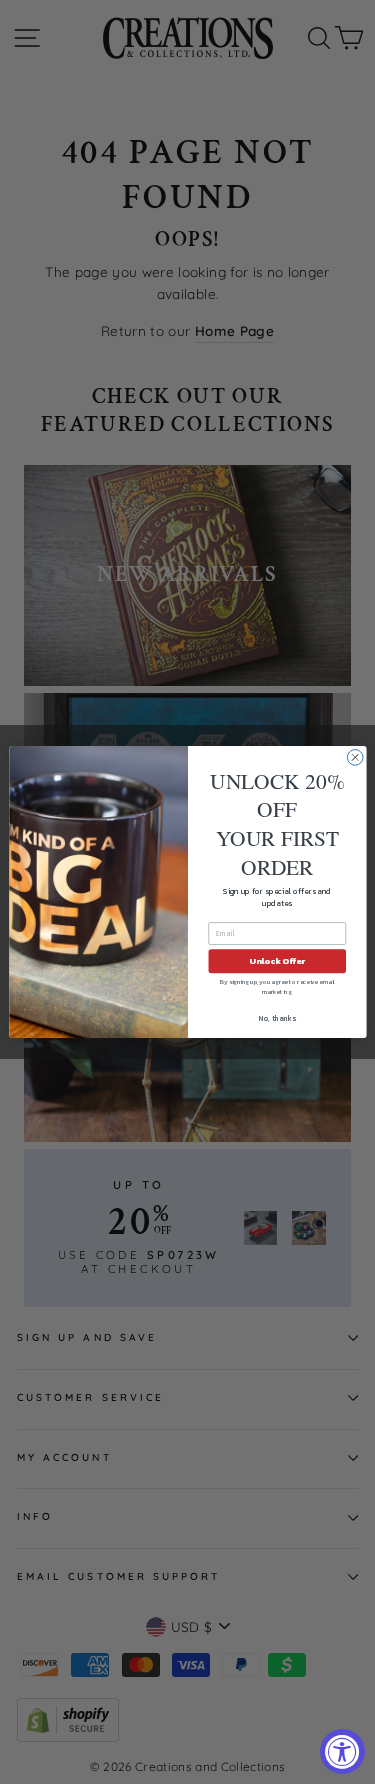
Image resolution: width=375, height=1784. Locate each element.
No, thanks (277, 1018)
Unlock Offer (277, 961)
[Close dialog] (355, 758)
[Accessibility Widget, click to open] (342, 1751)
